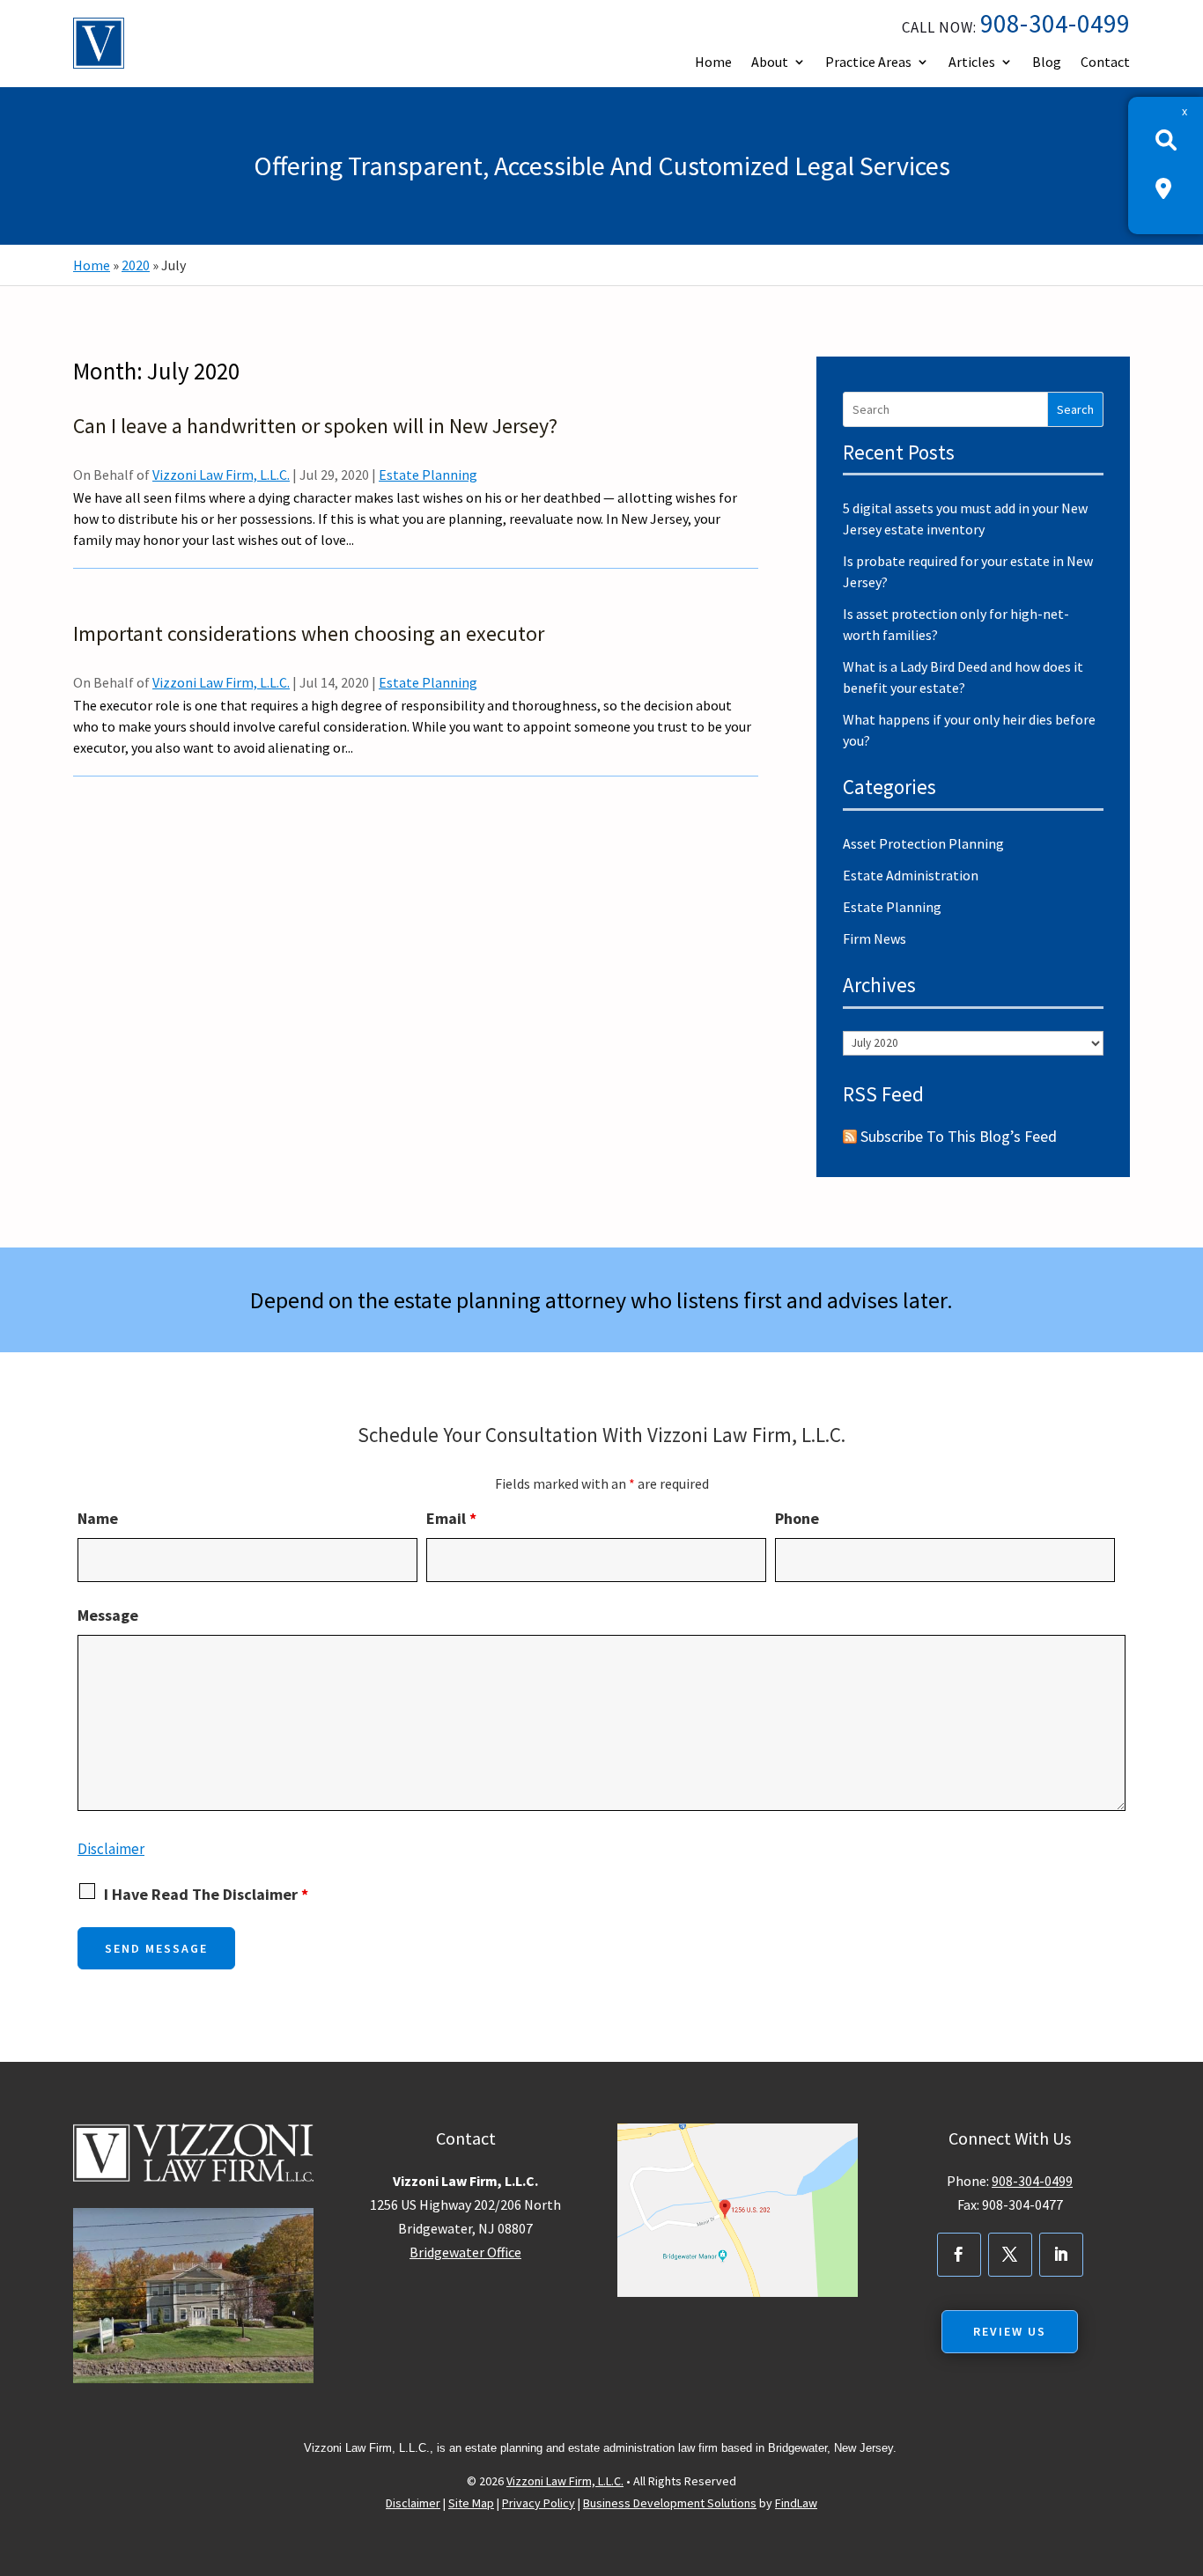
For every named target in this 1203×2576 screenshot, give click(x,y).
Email (451, 1518)
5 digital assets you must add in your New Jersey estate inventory (965, 519)
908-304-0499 (1055, 23)
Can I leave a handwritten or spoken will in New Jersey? (315, 426)
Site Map (471, 2503)
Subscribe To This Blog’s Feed (959, 1136)
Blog (1047, 62)
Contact (1105, 62)
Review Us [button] (1010, 2331)
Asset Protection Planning (923, 843)
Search (1075, 409)
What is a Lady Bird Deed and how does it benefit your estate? (963, 677)
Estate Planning (428, 475)
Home (713, 62)
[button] (1185, 2448)
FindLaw (796, 2503)
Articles (972, 62)
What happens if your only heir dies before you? (969, 730)
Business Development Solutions (670, 2503)
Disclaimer (111, 1849)
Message (108, 1615)
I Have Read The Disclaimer (206, 1894)
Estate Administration (911, 875)
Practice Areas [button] (868, 62)
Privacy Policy (539, 2503)
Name (98, 1518)
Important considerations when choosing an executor (309, 633)
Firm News (875, 938)
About (770, 62)
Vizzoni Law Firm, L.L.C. (221, 475)
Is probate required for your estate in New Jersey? (968, 571)
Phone (797, 1518)
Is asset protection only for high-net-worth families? (956, 624)
